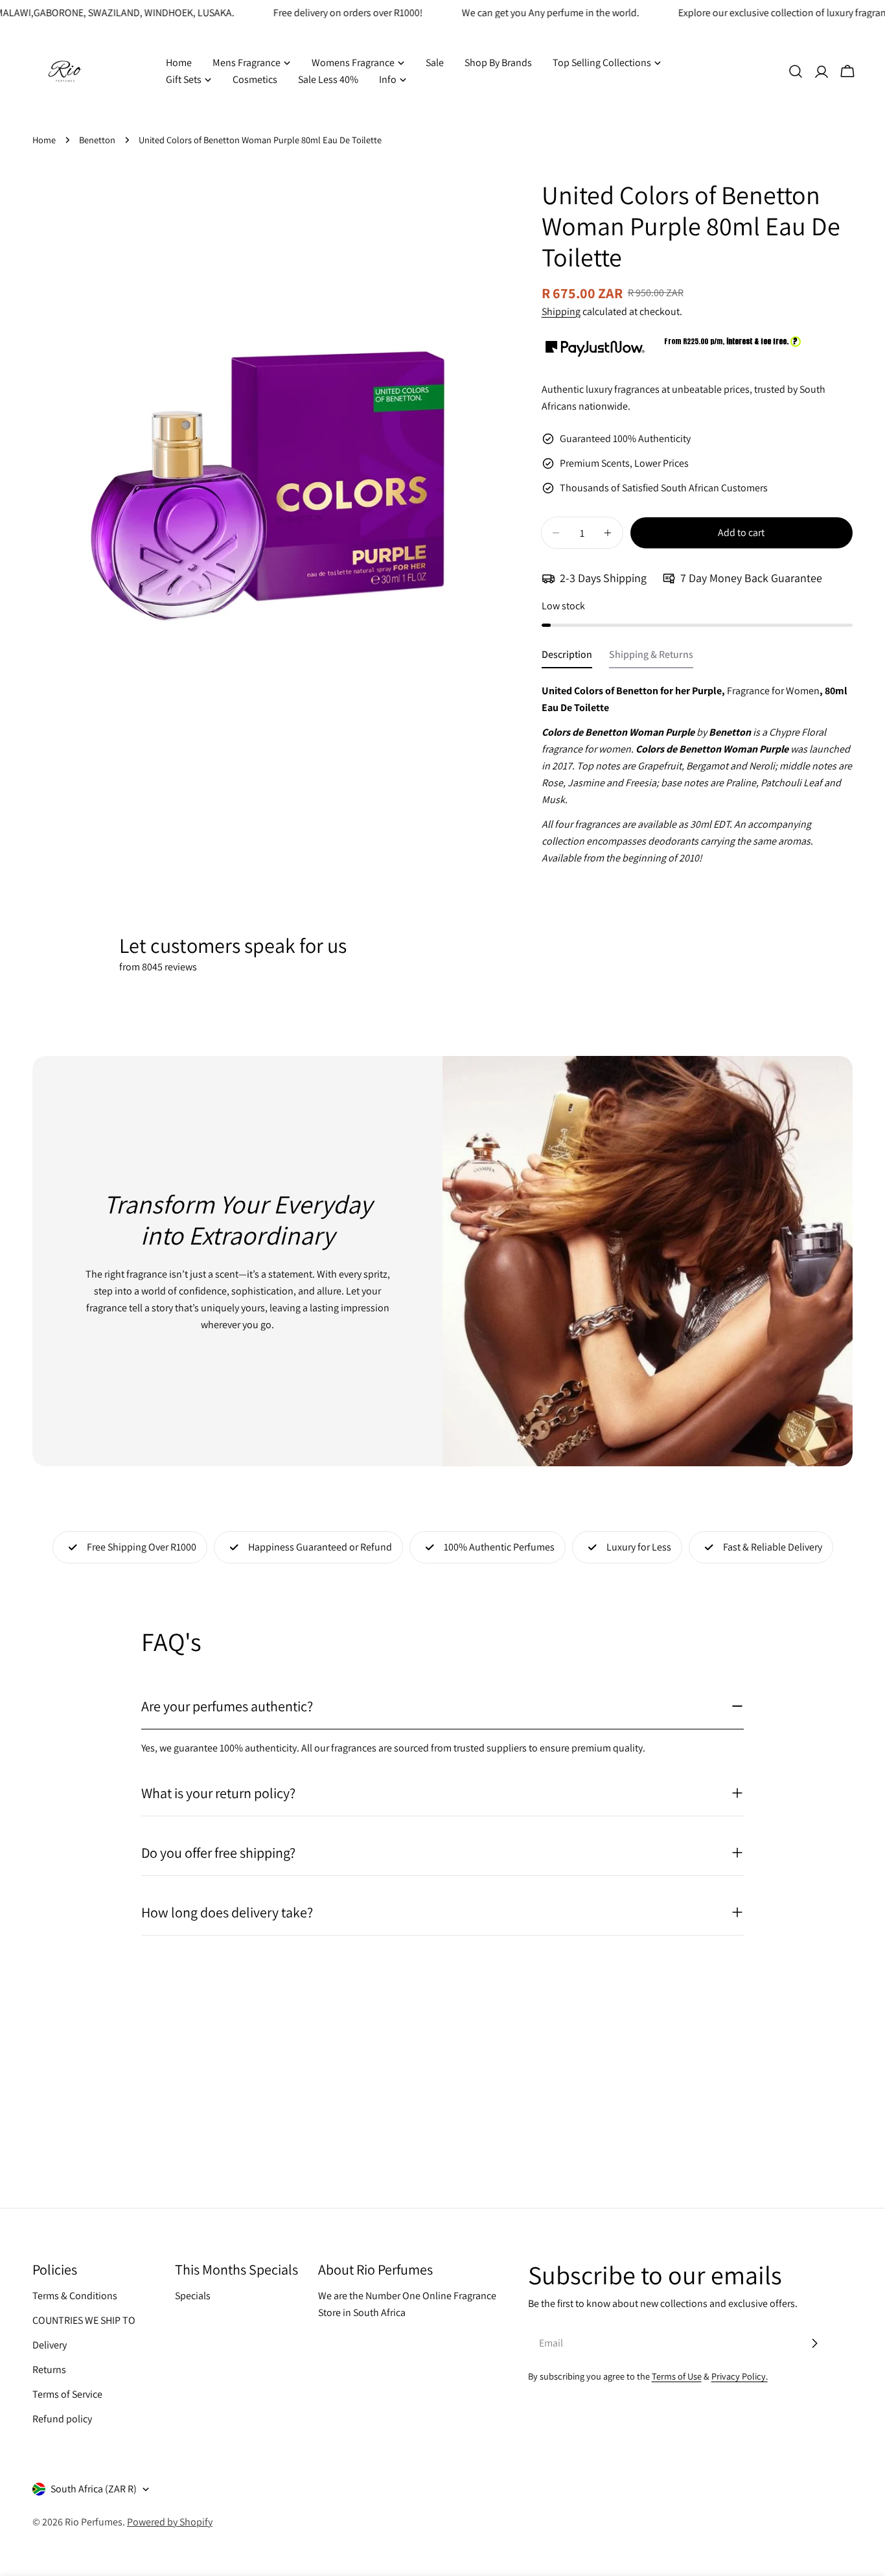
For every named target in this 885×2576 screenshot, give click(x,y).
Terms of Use (677, 2376)
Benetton (97, 140)
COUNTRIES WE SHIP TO (84, 2320)
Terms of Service (67, 2394)
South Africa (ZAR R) (94, 2489)
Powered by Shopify (170, 2522)
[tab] (567, 658)
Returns (49, 2370)
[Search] (796, 71)
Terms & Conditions (75, 2296)
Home (44, 140)
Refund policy (62, 2419)
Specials (193, 2296)
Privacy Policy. (740, 2376)
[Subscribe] (814, 2343)
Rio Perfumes (94, 2522)
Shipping (561, 311)
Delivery (50, 2345)
